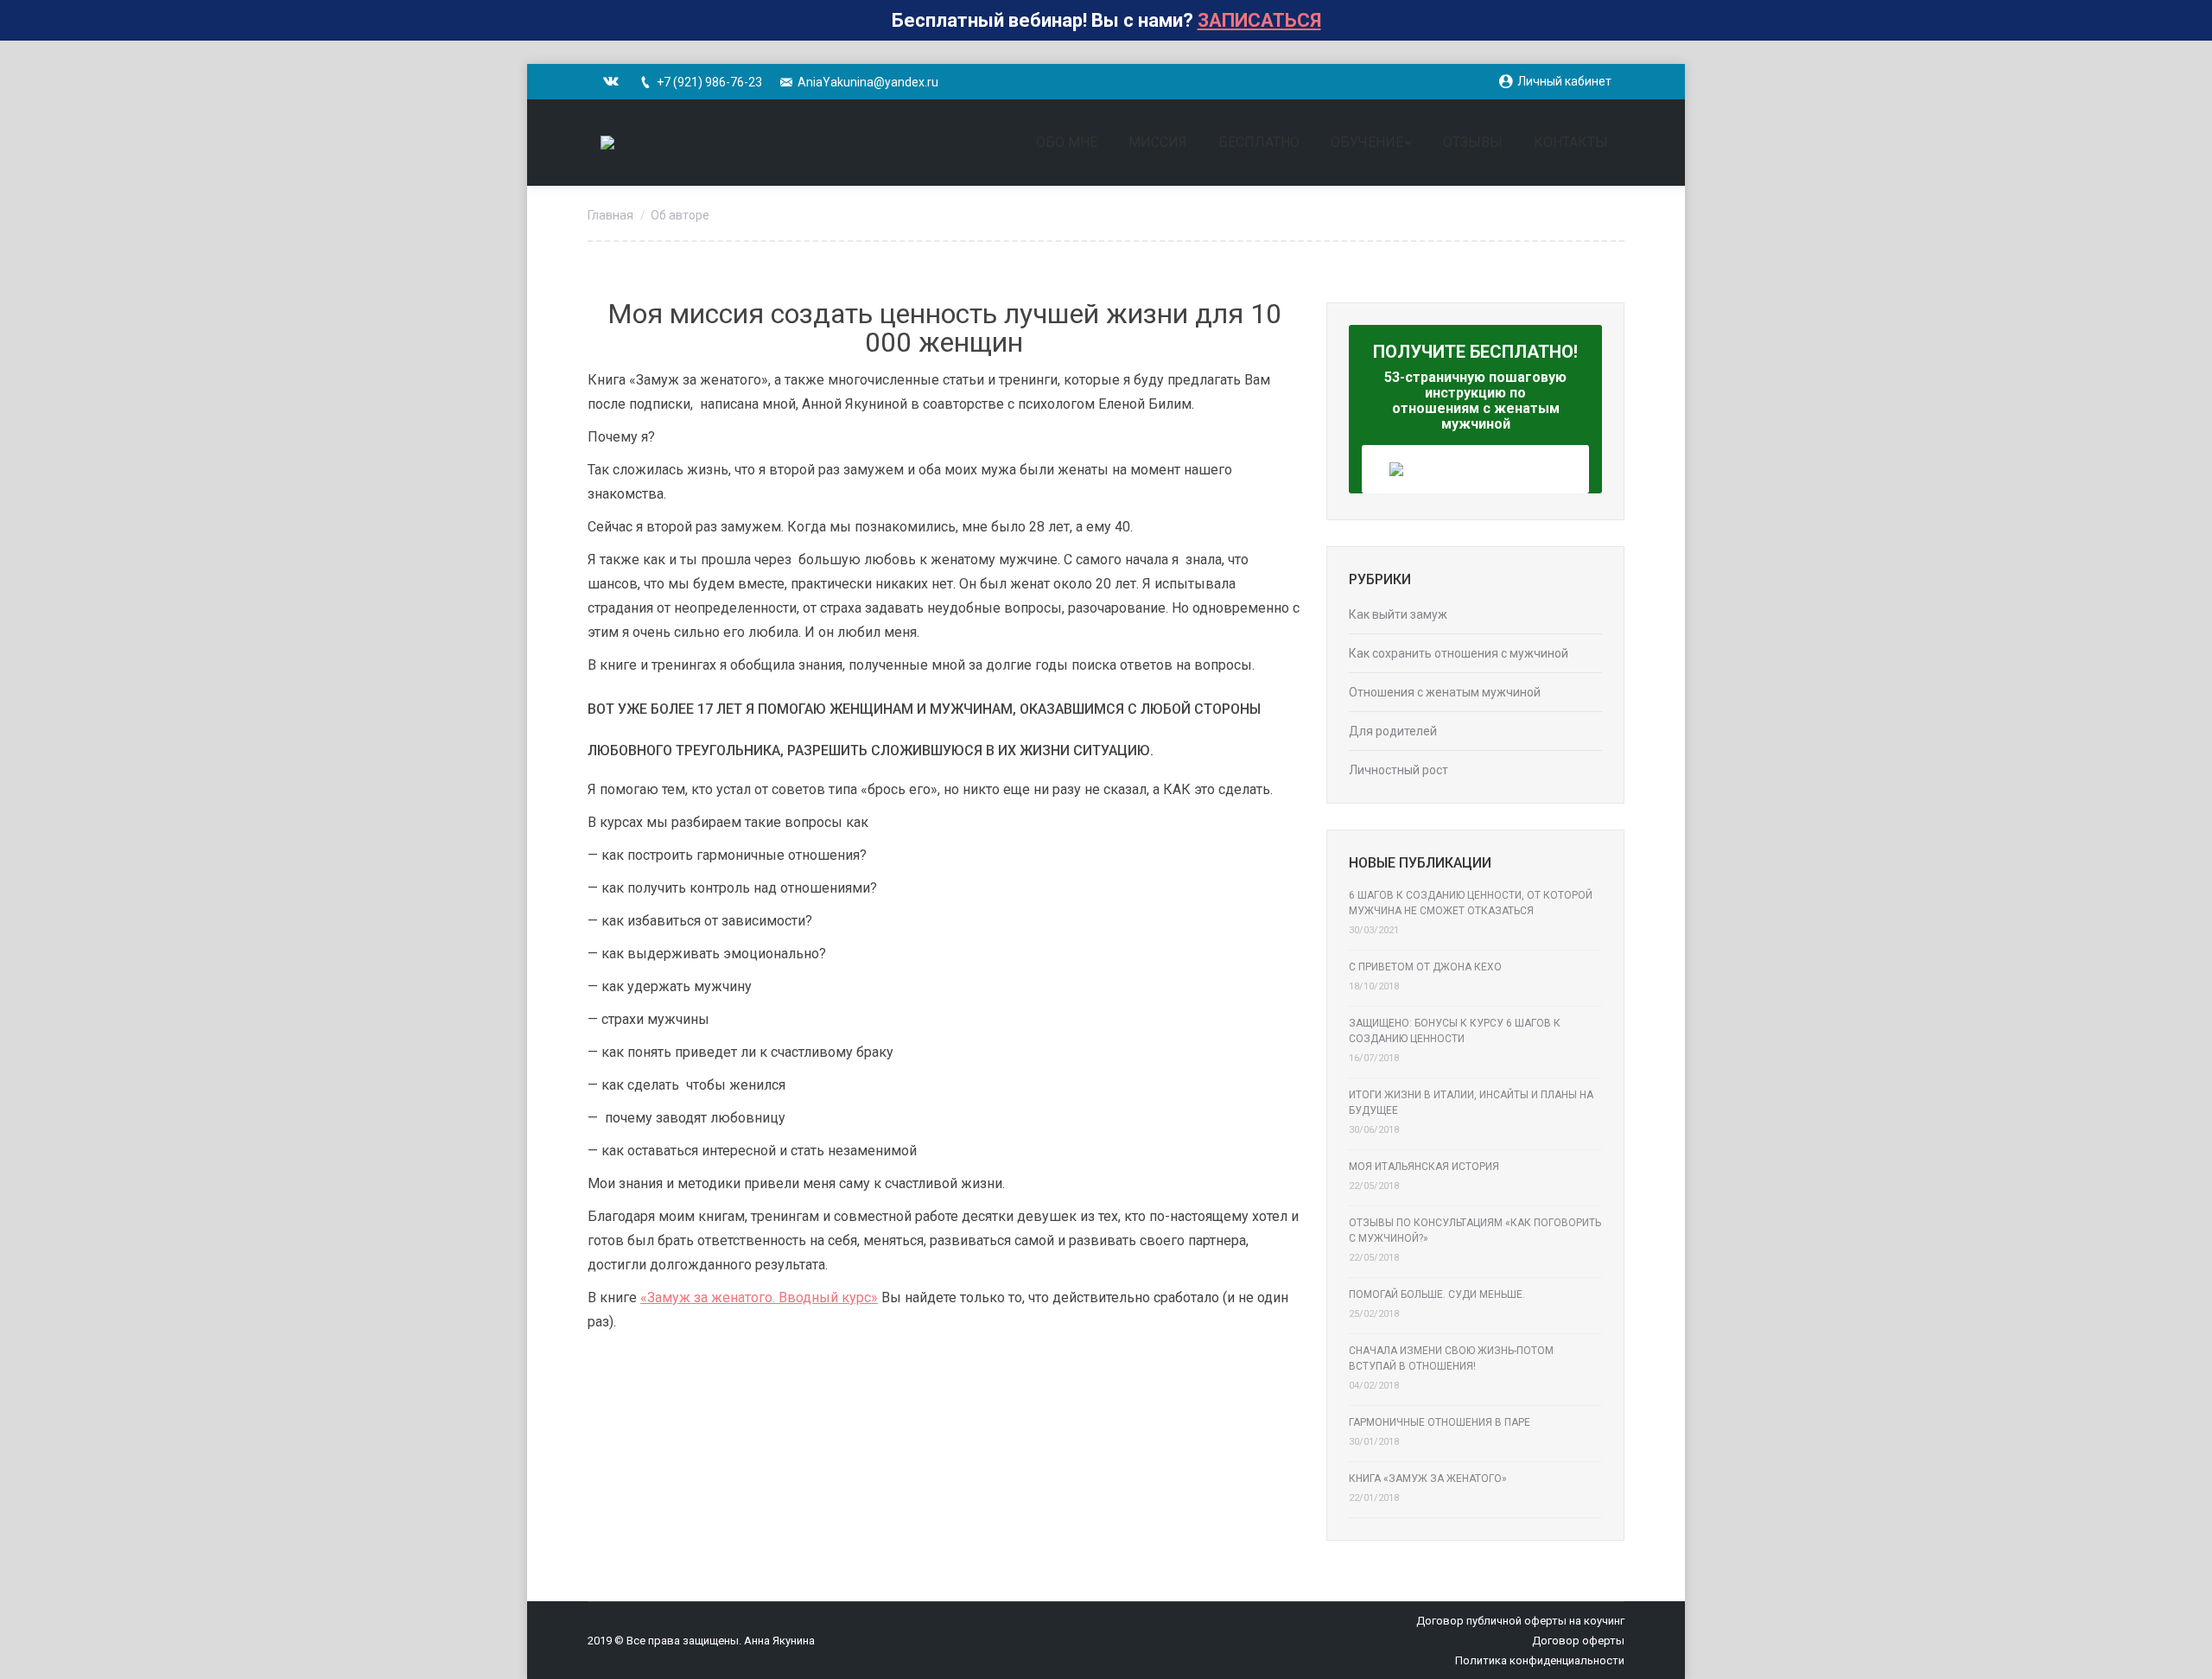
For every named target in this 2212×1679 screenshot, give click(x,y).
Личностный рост (1398, 770)
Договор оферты (1578, 1641)
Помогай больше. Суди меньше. (1437, 1294)
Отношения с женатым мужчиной (1445, 692)
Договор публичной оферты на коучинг (1520, 1621)
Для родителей (1393, 731)
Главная (610, 215)
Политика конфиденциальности (1540, 1660)
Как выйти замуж (1398, 614)
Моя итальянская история (1424, 1167)
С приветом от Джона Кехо (1425, 967)
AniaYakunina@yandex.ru (868, 82)
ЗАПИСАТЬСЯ (1259, 20)
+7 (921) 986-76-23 (709, 82)
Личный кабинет (1564, 81)
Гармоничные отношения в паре (1440, 1422)
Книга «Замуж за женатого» (1428, 1479)
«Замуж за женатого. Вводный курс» (759, 1297)
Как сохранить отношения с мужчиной (1459, 653)
